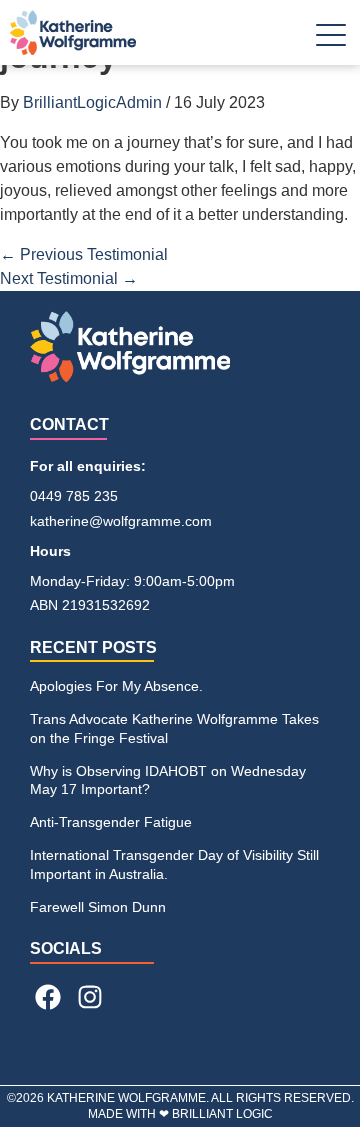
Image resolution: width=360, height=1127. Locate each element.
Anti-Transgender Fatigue (111, 822)
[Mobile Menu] (331, 39)
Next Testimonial (69, 278)
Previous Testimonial (84, 254)
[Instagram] (89, 997)
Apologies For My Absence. (116, 686)
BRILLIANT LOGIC (222, 1114)
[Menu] (331, 42)
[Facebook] (48, 997)
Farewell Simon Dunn (98, 907)
